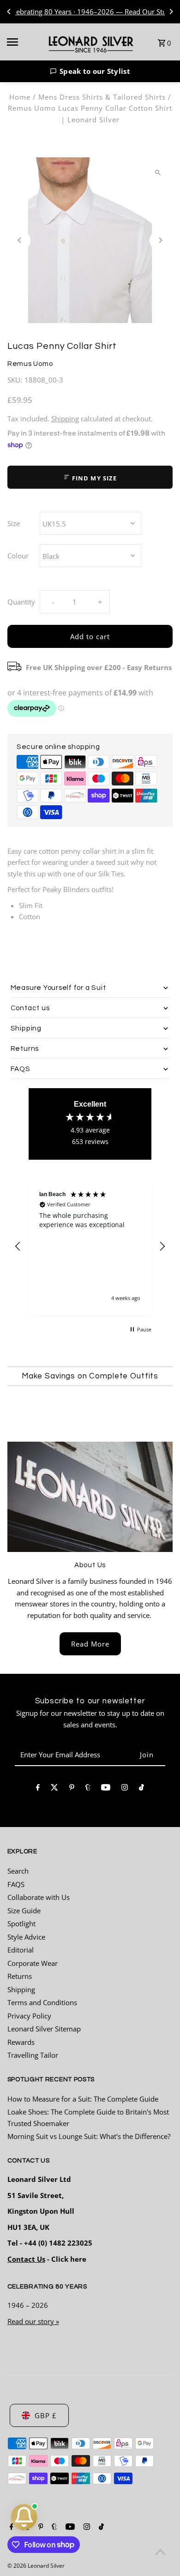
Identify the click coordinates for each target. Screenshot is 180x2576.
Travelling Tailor (33, 2055)
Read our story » (33, 2321)
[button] (90, 71)
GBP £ (46, 2415)
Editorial (21, 1950)
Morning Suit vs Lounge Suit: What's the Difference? (89, 2136)
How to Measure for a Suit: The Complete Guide (83, 2099)
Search (18, 1871)
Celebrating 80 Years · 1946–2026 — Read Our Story (90, 12)
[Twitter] (54, 1789)
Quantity (21, 602)
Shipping (65, 419)
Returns (20, 1976)
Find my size (93, 478)
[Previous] (9, 12)
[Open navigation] (22, 42)
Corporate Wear (33, 1963)
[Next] (171, 12)
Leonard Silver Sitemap (44, 2029)
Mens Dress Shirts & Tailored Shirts (102, 97)
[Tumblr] (88, 1789)
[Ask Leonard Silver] (24, 2517)
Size (14, 523)
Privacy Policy (29, 2016)
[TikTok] (141, 1789)
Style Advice (26, 1937)
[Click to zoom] (158, 172)
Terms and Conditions (42, 2002)
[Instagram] (125, 1789)
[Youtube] (106, 1789)
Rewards (21, 2042)
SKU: (15, 380)
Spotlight (21, 1923)
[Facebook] (38, 1789)
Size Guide (24, 1911)
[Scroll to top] (160, 2552)
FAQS (16, 1884)
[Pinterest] (72, 1789)
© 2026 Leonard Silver (36, 2566)
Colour (18, 556)
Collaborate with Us (39, 1897)
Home (20, 97)
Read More (90, 1644)
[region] (90, 1247)
